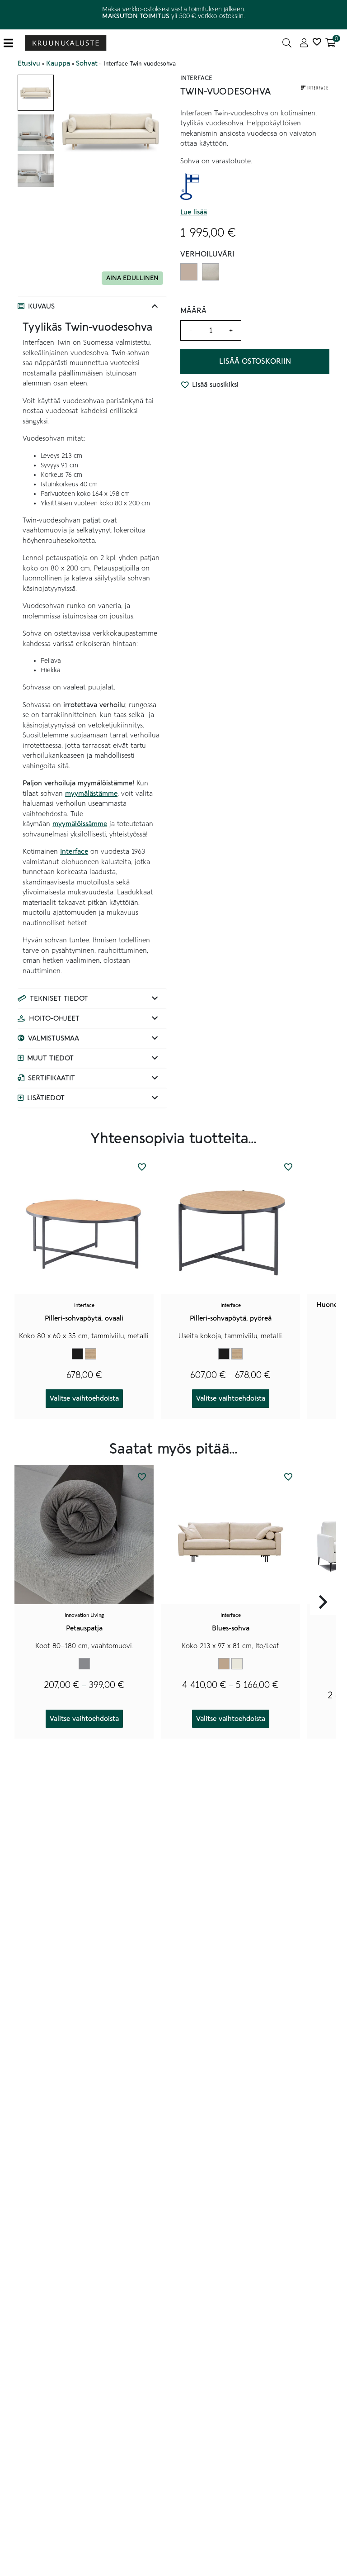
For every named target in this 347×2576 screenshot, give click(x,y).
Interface (74, 851)
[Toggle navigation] (12, 43)
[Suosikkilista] (317, 43)
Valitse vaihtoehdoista (84, 1398)
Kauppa (58, 63)
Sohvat (87, 63)
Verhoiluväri (207, 254)
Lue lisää (194, 212)
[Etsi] (287, 43)
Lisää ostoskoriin (255, 361)
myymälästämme (91, 794)
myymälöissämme (80, 824)
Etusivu (29, 63)
